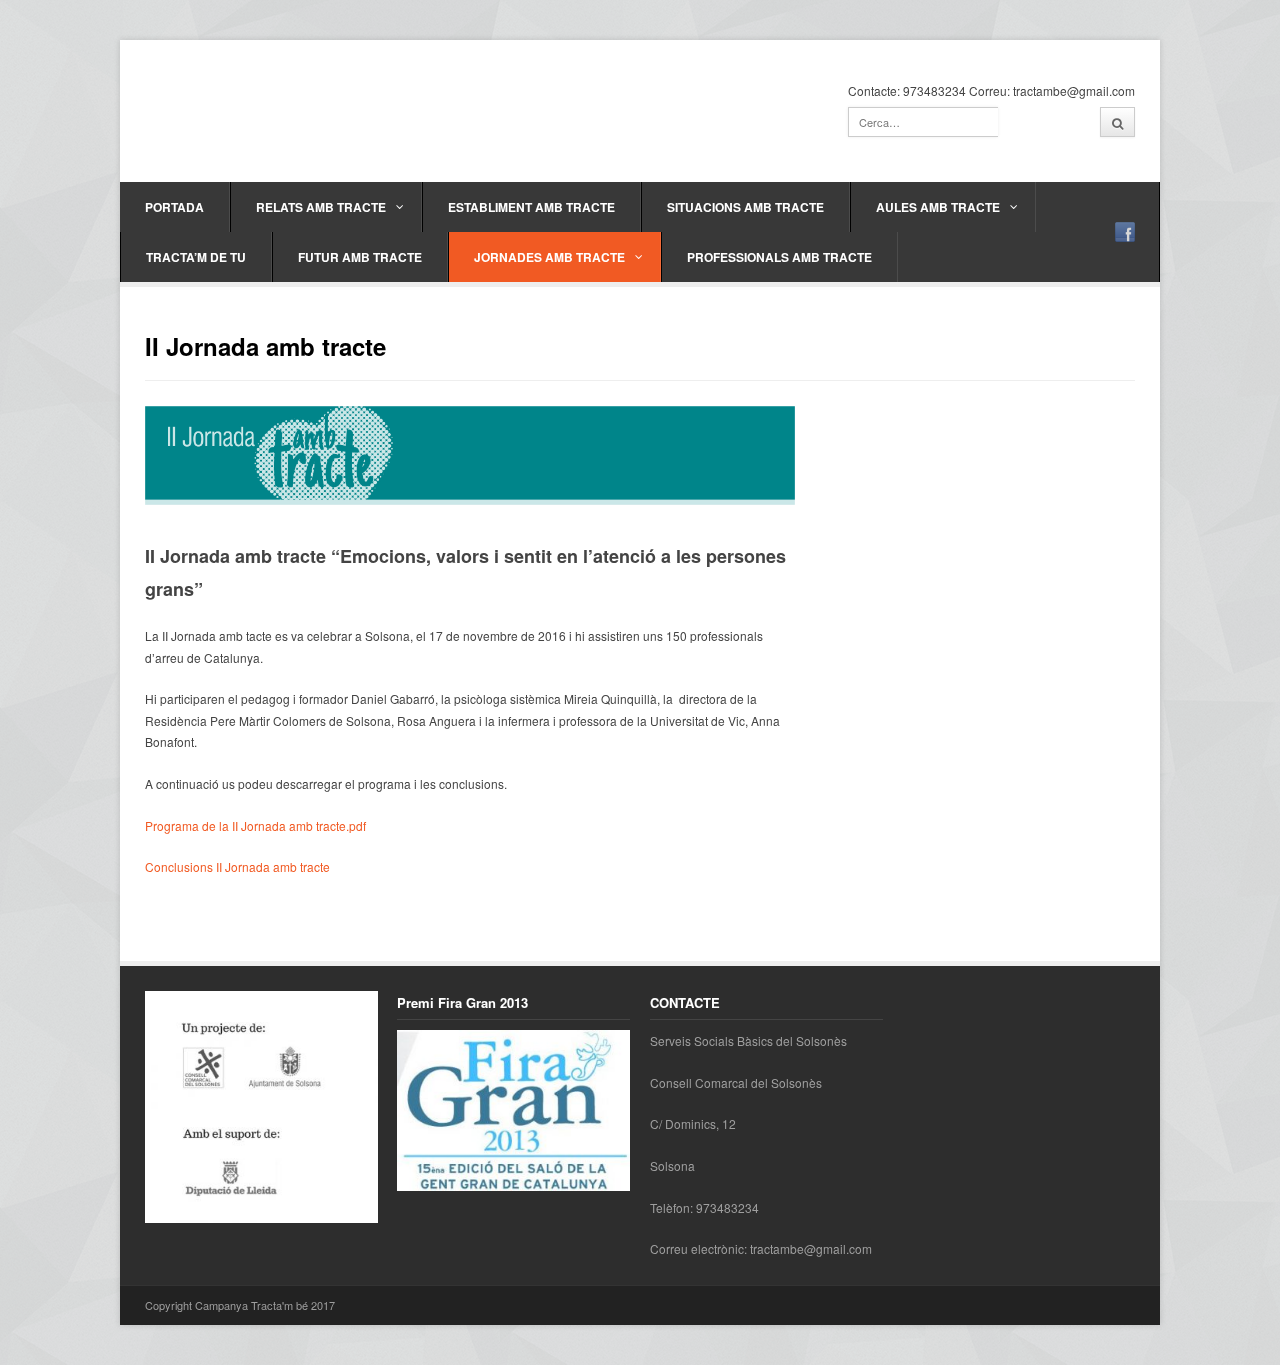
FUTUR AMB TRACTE (360, 257)
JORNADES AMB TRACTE (549, 257)
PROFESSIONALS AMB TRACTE (779, 257)
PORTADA (174, 207)
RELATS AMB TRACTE (321, 207)
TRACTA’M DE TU (196, 257)
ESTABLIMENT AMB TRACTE (531, 207)
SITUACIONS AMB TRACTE (745, 207)
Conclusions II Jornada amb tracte (237, 866)
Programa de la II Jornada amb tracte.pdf (255, 825)
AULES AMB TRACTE (938, 207)
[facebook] (1125, 232)
